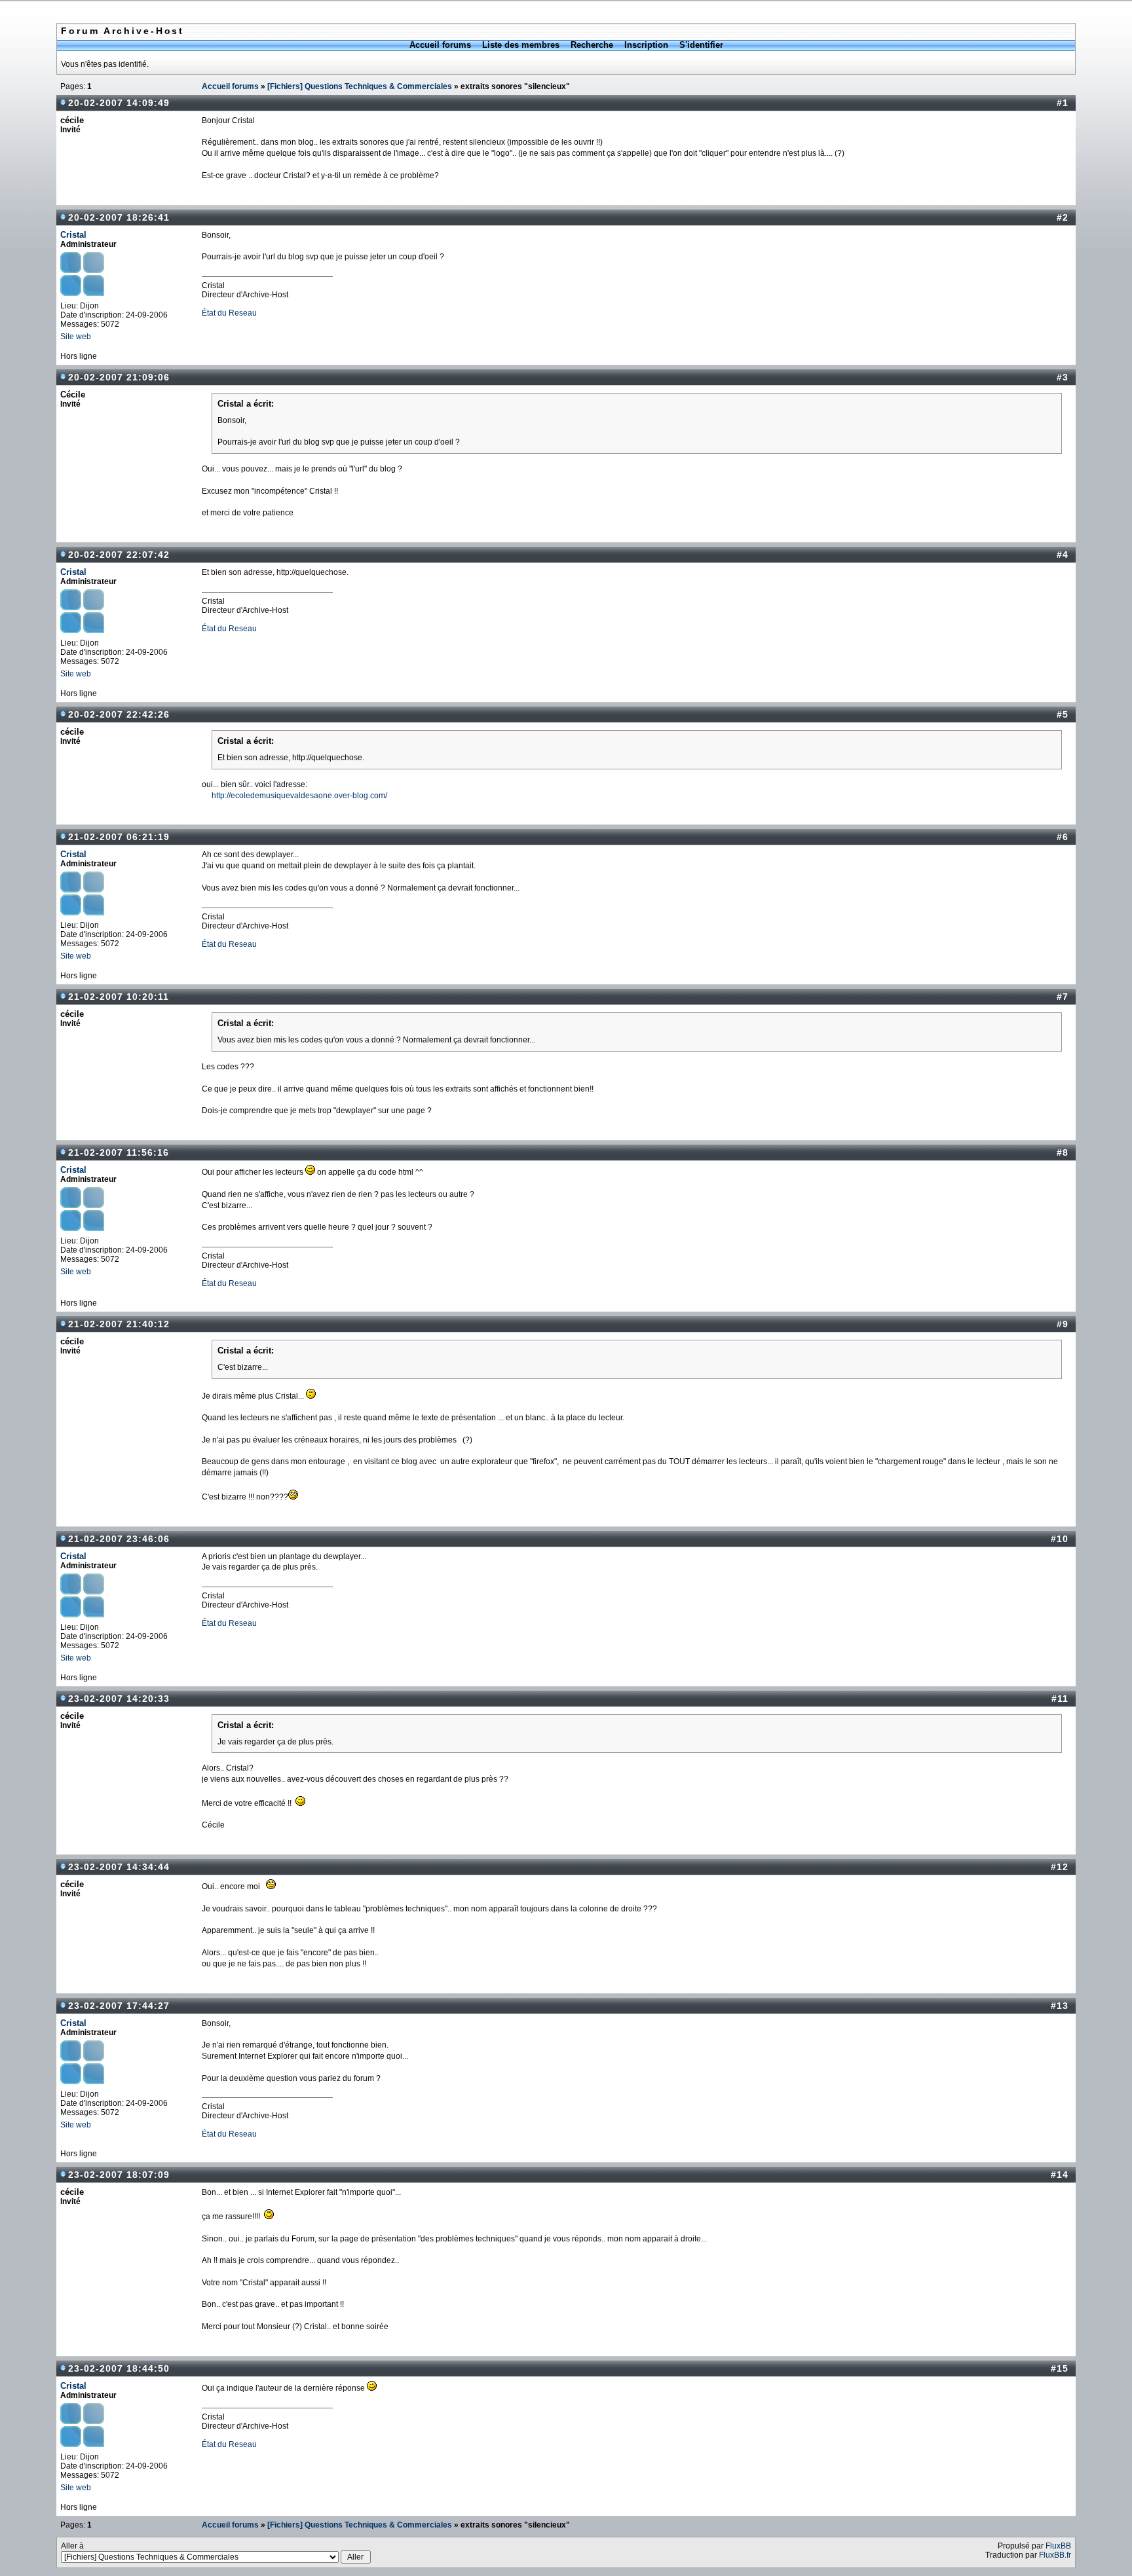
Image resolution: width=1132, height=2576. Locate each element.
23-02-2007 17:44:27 (119, 2006)
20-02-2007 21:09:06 (119, 377)
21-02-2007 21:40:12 (119, 1324)
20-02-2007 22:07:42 (119, 555)
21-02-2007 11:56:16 (119, 1152)
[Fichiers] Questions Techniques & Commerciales (360, 86)
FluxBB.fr (1055, 2555)
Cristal (73, 235)
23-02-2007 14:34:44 (119, 1867)
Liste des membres (521, 45)
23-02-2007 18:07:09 (119, 2175)
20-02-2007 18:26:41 (119, 217)
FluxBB (1058, 2546)
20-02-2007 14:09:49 (119, 103)
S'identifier (701, 45)
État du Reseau (229, 313)
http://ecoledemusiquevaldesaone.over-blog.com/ (299, 796)
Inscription (646, 45)
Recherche (592, 45)
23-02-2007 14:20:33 (119, 1699)
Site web (76, 337)
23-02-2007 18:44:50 (119, 2368)
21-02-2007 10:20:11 (119, 997)
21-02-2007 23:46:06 (119, 1539)
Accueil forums (440, 45)
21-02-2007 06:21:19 (119, 837)
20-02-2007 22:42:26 (119, 714)
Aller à (72, 2546)
